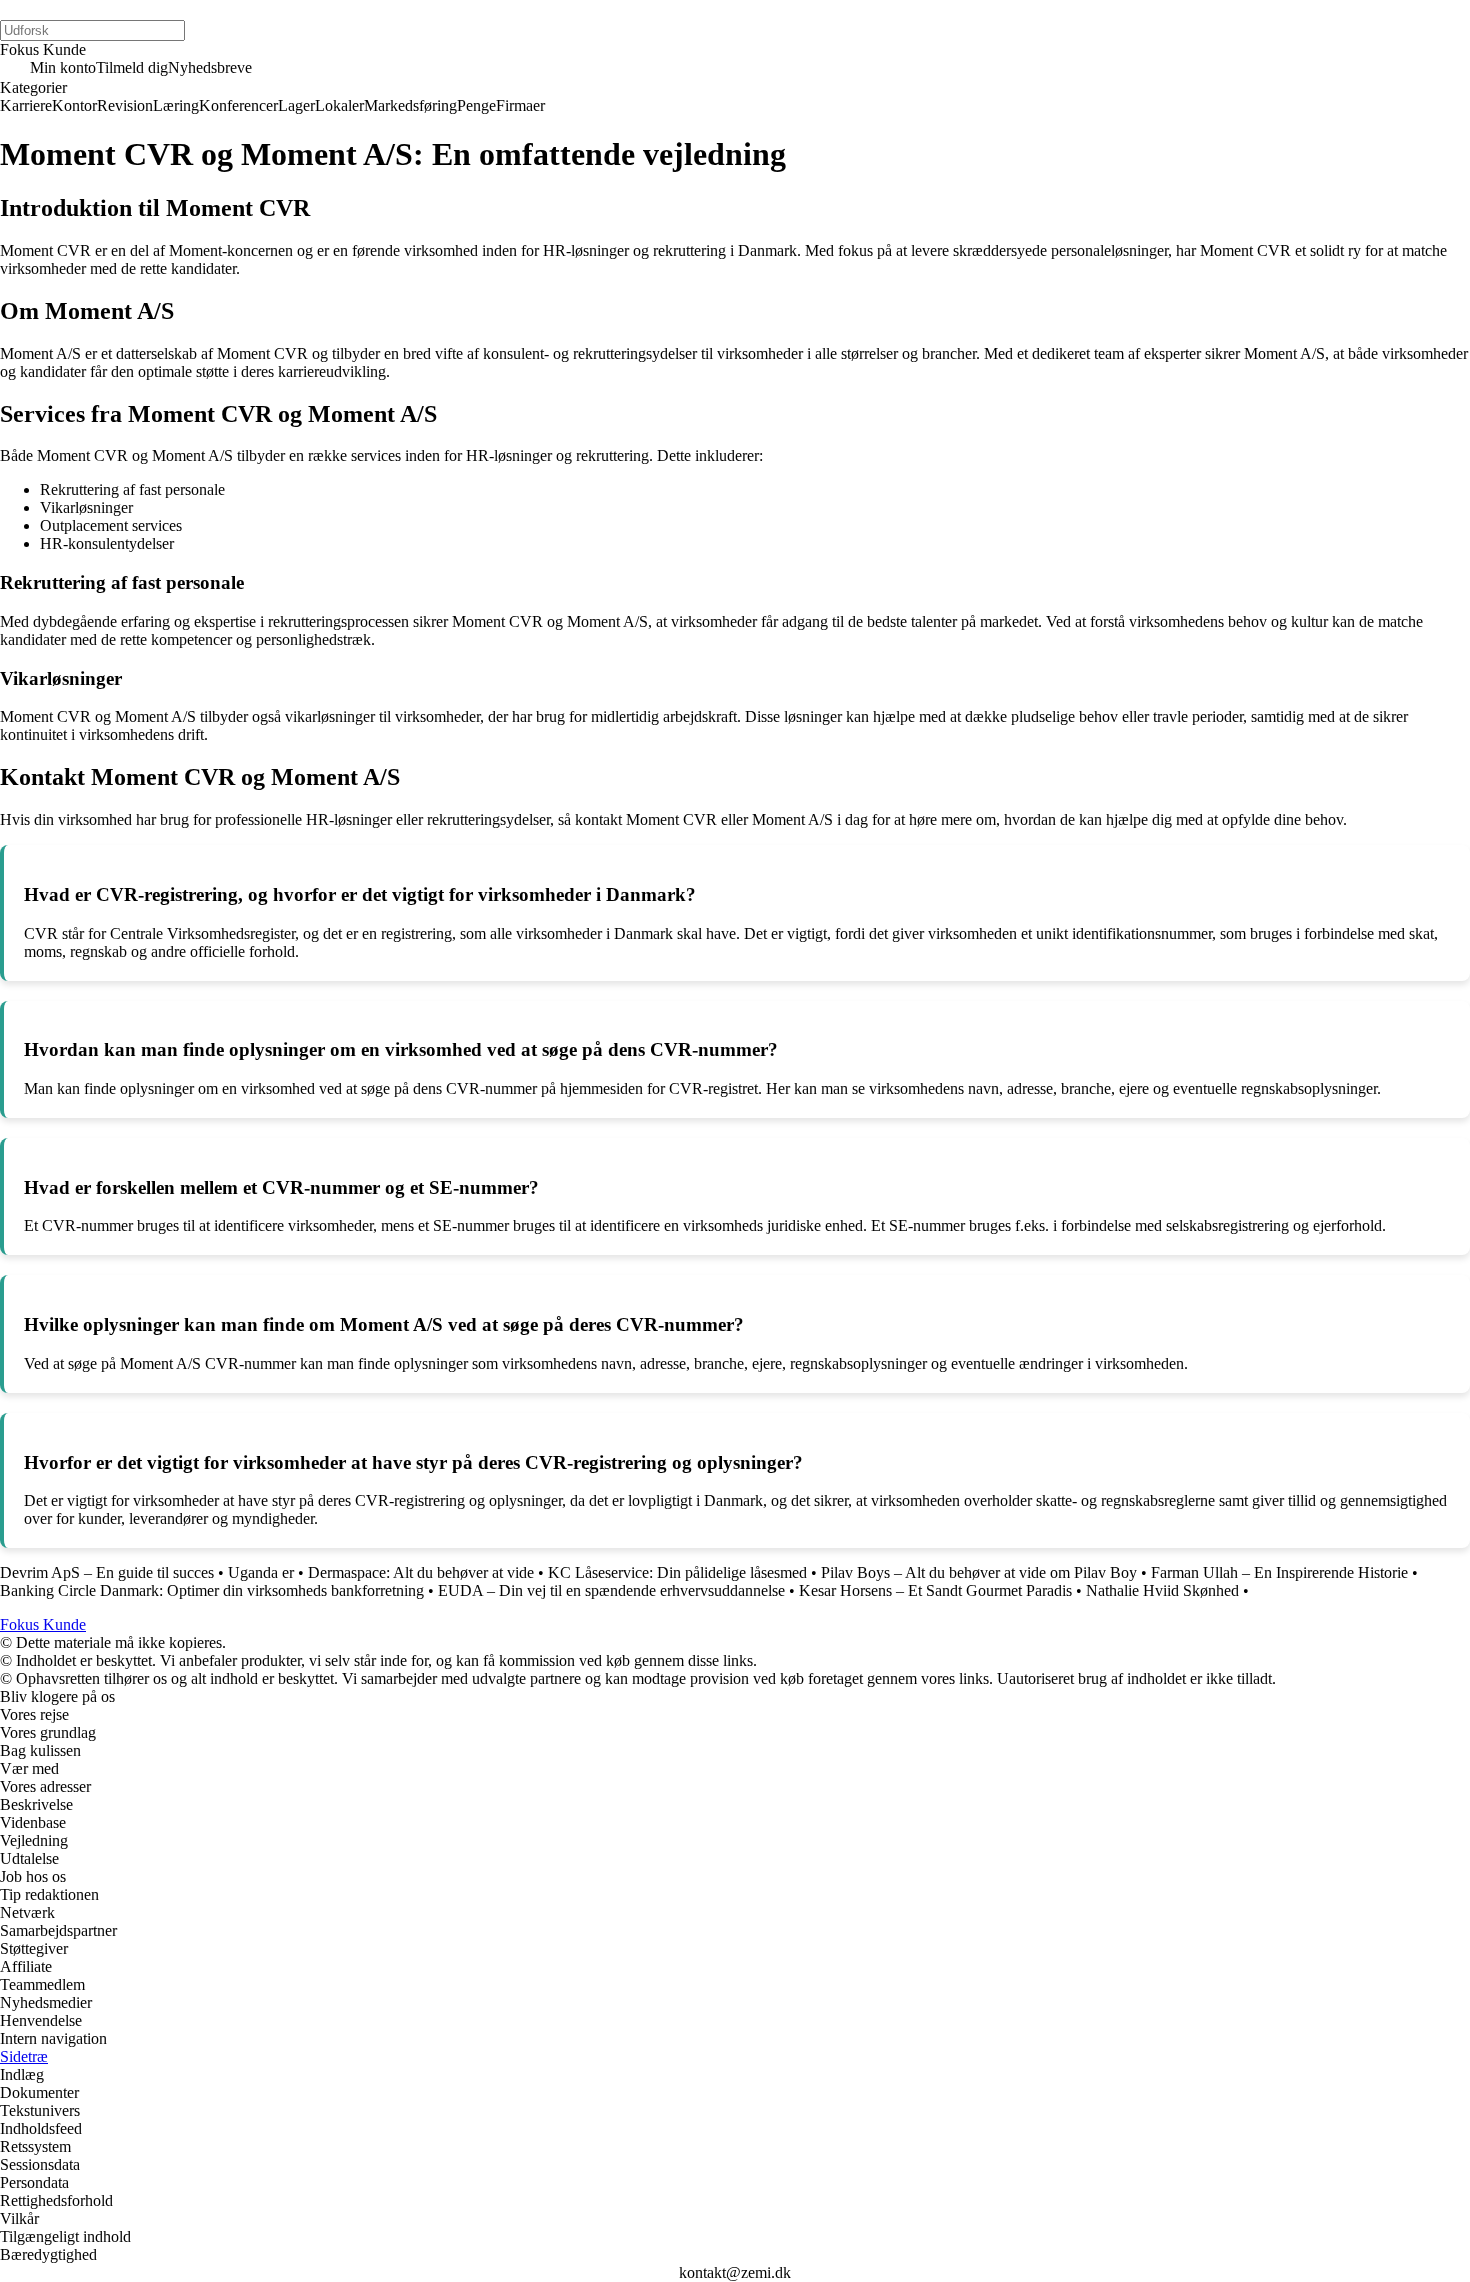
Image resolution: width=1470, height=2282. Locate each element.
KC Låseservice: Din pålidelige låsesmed (677, 1572)
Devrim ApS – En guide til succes (107, 1572)
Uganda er (261, 1572)
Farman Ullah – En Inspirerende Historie (1279, 1572)
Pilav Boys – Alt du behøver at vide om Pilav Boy (979, 1572)
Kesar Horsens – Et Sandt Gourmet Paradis (935, 1590)
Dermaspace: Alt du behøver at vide (421, 1572)
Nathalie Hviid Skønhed (1162, 1590)
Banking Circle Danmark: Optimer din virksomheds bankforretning (212, 1590)
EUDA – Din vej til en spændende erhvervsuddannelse (611, 1590)
